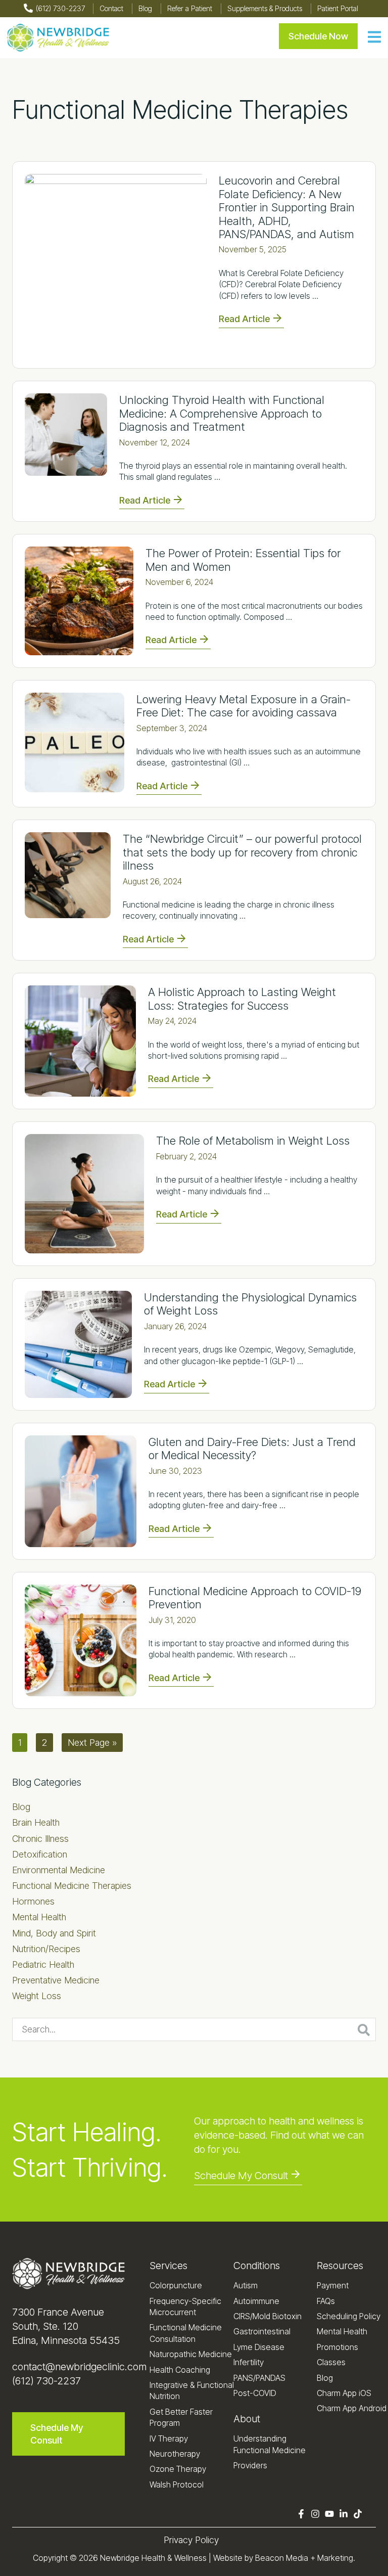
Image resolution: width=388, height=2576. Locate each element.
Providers (250, 2465)
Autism (246, 2285)
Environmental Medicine (59, 1870)
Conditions (257, 2266)
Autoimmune (256, 2301)
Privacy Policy (191, 2540)
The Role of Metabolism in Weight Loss (253, 1141)
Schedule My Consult (241, 2176)
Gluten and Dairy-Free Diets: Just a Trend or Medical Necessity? (252, 1449)
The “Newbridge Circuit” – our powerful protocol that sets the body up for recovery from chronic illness (242, 852)
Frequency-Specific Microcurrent (185, 2307)
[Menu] (374, 38)
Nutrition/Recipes (46, 1949)
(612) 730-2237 (46, 2381)
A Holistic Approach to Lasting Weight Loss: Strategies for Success (242, 999)
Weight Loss (37, 1996)
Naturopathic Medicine (191, 2354)
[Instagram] (315, 2515)
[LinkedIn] (344, 2515)
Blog (21, 1807)
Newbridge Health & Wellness (153, 2558)
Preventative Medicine (56, 1980)
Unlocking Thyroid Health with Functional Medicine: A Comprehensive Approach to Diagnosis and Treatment (222, 413)
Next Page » (92, 1744)
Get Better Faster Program (181, 2417)
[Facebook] (301, 2515)
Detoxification (40, 1854)
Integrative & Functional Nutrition (192, 2390)
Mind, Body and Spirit (54, 1933)
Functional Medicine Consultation (186, 2333)
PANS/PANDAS (259, 2378)
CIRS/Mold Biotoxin (268, 2316)
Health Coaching (180, 2370)
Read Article (244, 319)
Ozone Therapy (178, 2469)
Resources (340, 2266)
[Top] (372, 2563)
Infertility (249, 2362)
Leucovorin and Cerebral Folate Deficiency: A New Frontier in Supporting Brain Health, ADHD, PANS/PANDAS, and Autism (287, 207)
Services (168, 2266)
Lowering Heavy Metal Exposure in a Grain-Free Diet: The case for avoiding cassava (244, 706)
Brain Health (36, 1822)
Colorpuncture (176, 2285)
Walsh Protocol (177, 2484)
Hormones (33, 1901)
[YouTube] (329, 2515)
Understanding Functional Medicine (270, 2444)
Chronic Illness (40, 1839)
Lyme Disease (259, 2347)
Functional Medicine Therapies (72, 1886)
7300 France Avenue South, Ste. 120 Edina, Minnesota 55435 (66, 2326)
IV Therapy (169, 2438)
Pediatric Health (43, 1964)
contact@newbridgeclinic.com (79, 2367)
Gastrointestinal (262, 2331)
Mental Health (39, 1917)
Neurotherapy (175, 2454)
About (247, 2419)
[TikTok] (358, 2515)
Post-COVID (255, 2393)
